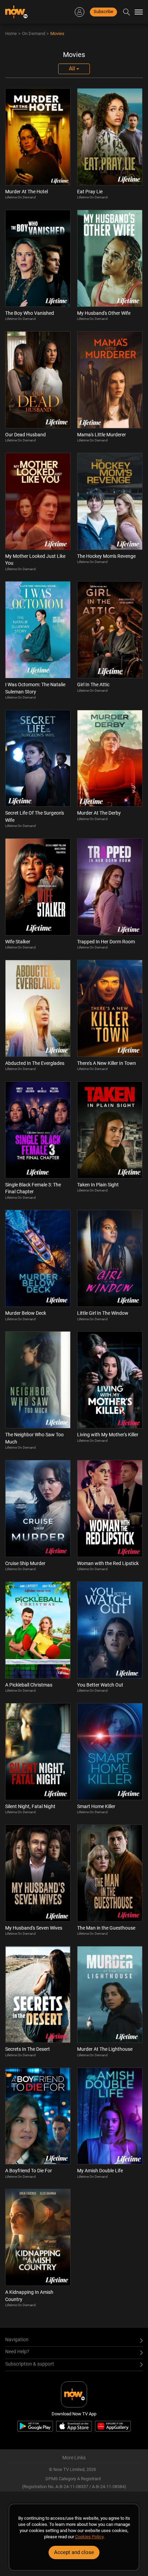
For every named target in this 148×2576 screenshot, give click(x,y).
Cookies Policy (89, 2537)
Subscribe (103, 11)
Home (11, 33)
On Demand (34, 33)
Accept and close (74, 2552)
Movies (57, 33)
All (73, 68)
